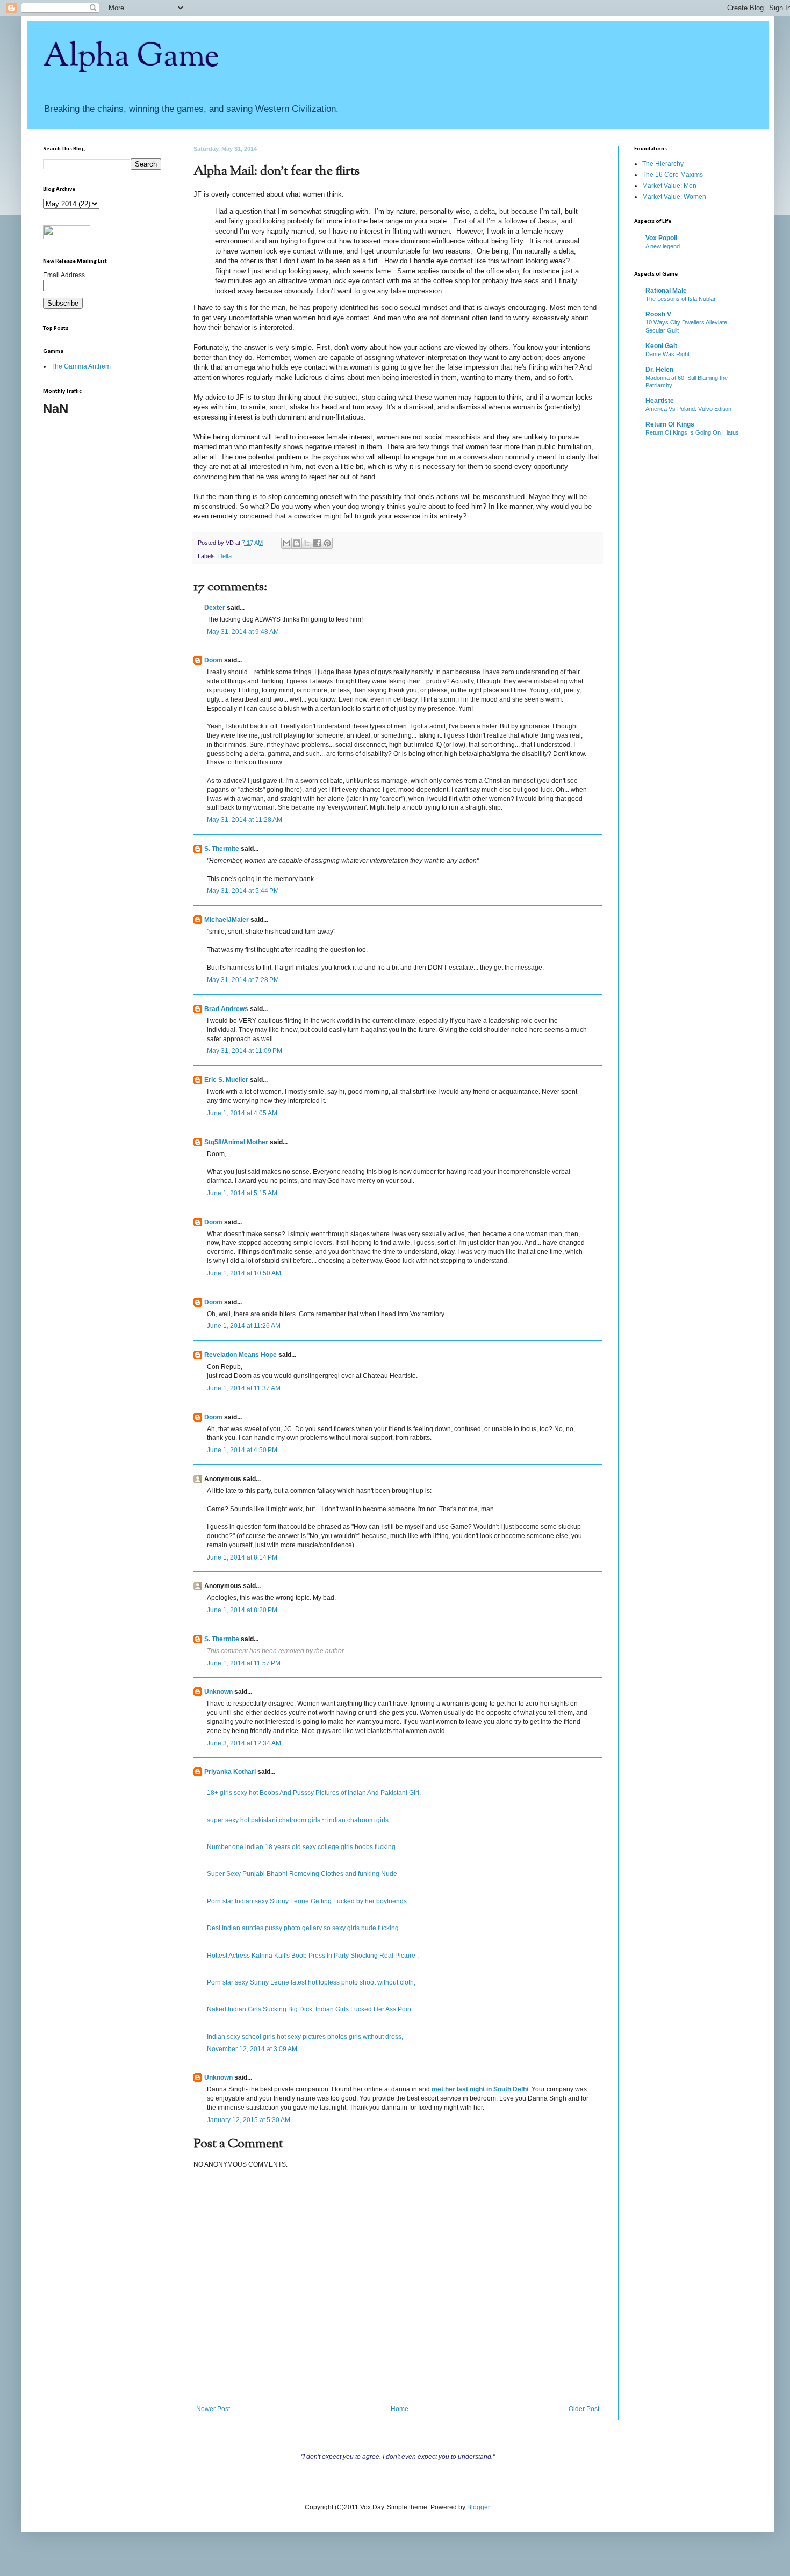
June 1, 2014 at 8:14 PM (242, 1557)
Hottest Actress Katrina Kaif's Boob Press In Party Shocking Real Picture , (313, 1956)
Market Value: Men (669, 186)
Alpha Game (131, 57)
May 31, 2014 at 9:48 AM (243, 632)
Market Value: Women (674, 197)
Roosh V (658, 314)
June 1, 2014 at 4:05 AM (242, 1113)
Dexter (215, 608)
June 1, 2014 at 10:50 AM (244, 1273)
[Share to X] (307, 543)
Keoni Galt (661, 346)
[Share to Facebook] (317, 543)
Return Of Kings (670, 424)
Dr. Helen (659, 370)
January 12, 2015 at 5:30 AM (249, 2120)
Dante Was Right (667, 354)
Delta (225, 556)
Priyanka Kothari (230, 1772)
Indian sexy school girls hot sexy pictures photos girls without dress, (305, 2037)
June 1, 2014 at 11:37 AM (244, 1388)
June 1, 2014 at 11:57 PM (244, 1663)
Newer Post (213, 2409)
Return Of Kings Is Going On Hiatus (692, 432)
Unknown (218, 1692)
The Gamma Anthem (81, 366)
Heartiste (660, 401)
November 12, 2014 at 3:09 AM (252, 2049)
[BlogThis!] (297, 543)
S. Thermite (222, 849)
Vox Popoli (661, 238)
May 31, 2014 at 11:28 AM (245, 820)
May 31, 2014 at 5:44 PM (243, 891)
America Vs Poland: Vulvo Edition (688, 409)
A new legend (663, 246)
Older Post (584, 2409)
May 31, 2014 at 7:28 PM (243, 980)
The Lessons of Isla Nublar (681, 299)
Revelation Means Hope (240, 1355)
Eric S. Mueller (226, 1080)
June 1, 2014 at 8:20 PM (242, 1610)
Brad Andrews (226, 1009)
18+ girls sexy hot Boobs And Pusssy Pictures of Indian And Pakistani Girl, (314, 1793)
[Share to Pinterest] (327, 543)
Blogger (478, 2507)
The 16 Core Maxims (673, 175)
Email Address (64, 275)
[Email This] (286, 543)
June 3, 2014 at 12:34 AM (244, 1743)
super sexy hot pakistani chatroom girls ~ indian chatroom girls (298, 1820)
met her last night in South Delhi (480, 2089)
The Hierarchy (663, 164)
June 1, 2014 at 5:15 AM (242, 1193)
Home (400, 2409)
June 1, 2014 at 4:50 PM (242, 1450)
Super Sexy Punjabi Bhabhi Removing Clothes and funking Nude (302, 1874)
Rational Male (666, 291)
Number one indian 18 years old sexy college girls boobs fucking (301, 1847)
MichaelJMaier (227, 920)
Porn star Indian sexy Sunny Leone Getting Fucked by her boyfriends (307, 1901)
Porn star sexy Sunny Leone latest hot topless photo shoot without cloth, (311, 1982)
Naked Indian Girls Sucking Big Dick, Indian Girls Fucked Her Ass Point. (311, 2009)
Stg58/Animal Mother (236, 1142)
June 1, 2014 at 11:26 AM (244, 1326)
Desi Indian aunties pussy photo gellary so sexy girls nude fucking (303, 1928)
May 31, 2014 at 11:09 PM (245, 1051)
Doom (213, 660)
